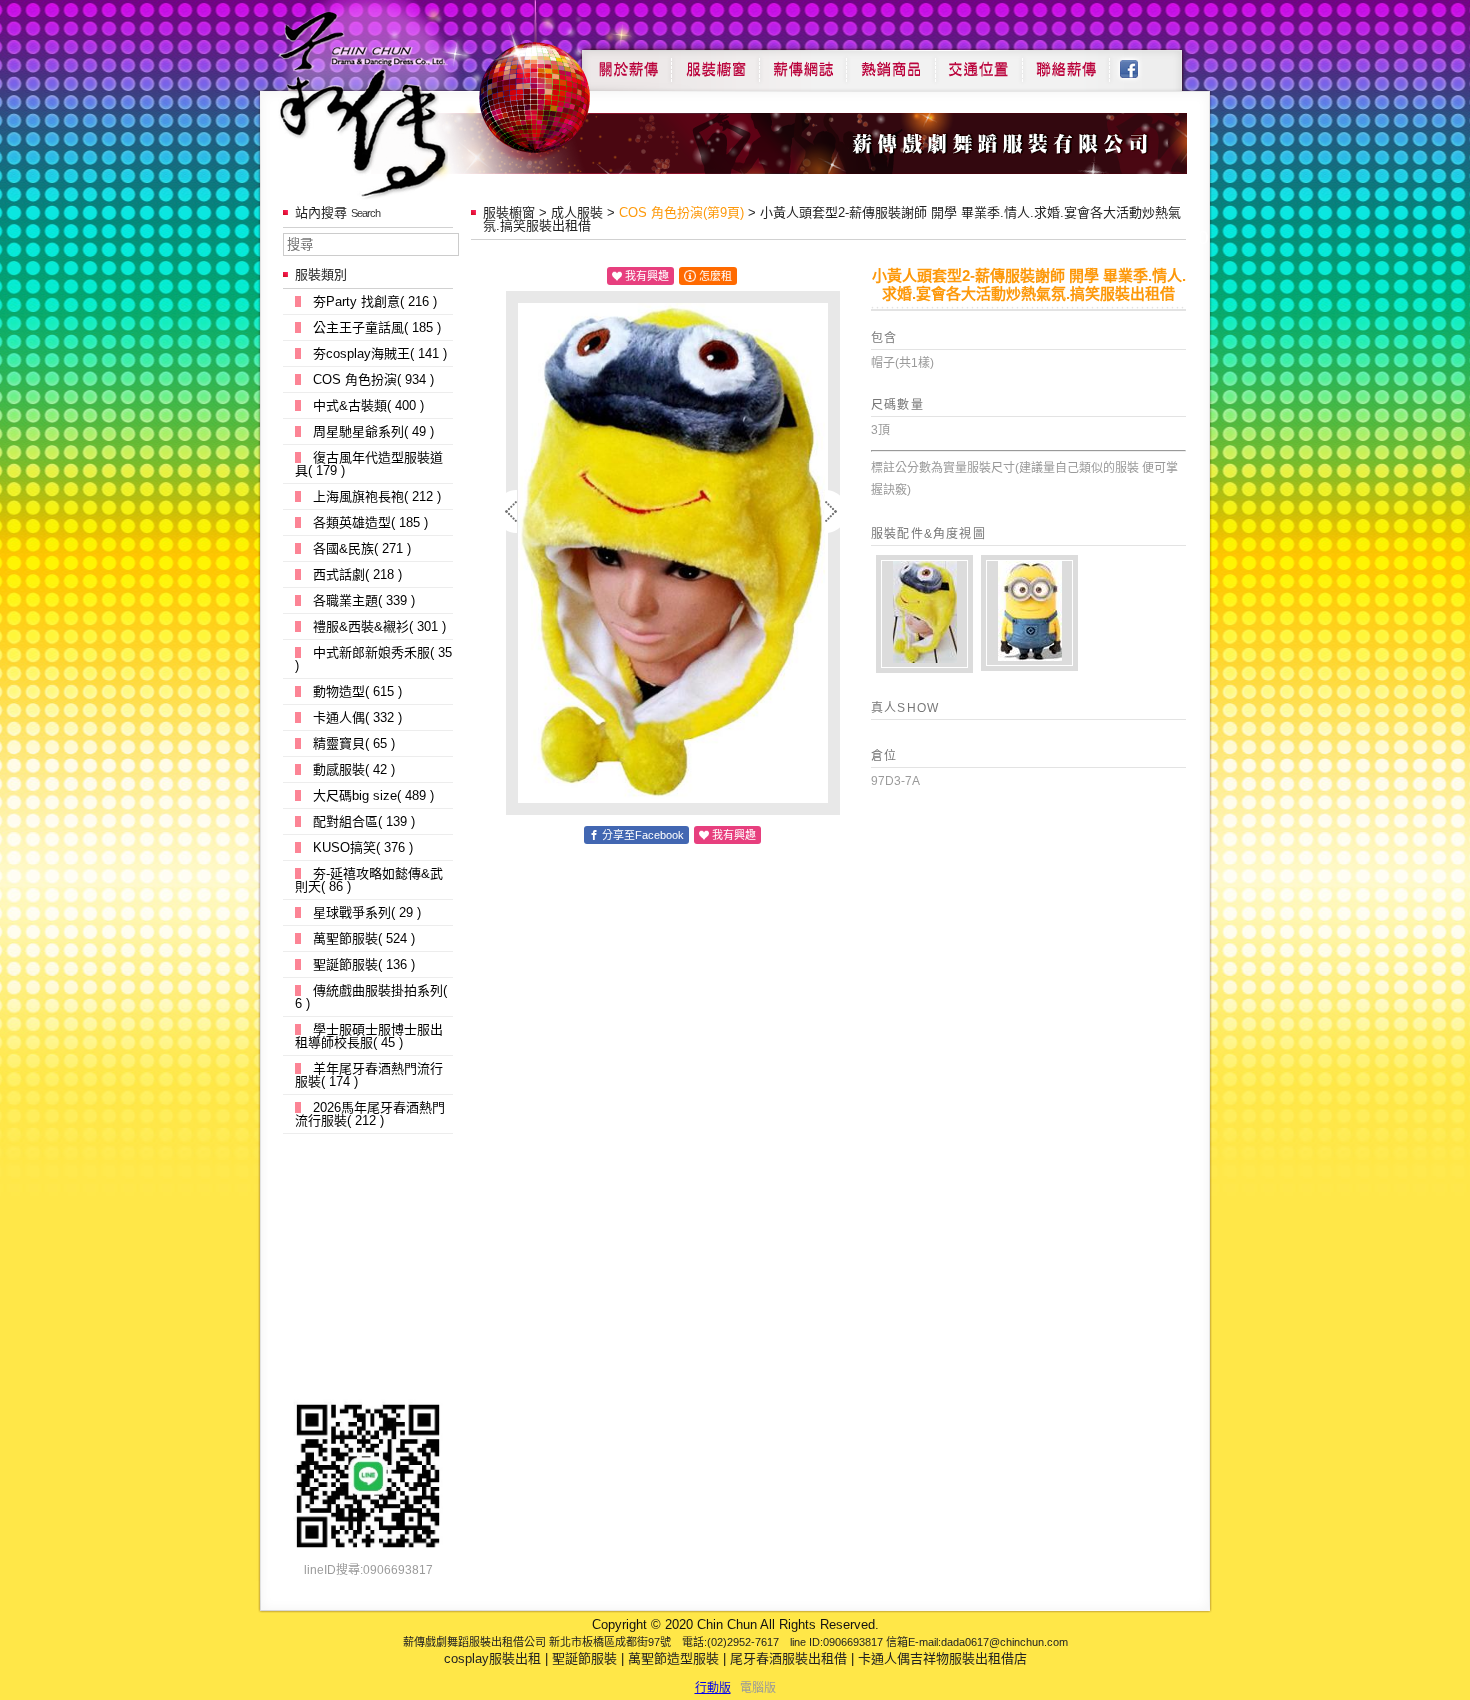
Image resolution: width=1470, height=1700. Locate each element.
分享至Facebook (643, 835)
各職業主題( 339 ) (364, 600)
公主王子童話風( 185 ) (377, 327)
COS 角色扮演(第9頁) (681, 212)
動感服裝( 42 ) (354, 769)
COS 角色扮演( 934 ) (373, 379)
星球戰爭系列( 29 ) (367, 912)
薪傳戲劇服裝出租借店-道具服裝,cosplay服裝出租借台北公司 (401, 103)
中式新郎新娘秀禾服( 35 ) (373, 659)
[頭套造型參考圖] (1029, 613)
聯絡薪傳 (1067, 62)
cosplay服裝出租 (492, 1658)
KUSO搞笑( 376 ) (363, 847)
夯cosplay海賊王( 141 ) (380, 353)
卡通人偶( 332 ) (357, 717)
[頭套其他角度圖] (924, 614)
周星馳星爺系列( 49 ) (373, 431)
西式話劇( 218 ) (357, 574)
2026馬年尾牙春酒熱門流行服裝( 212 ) (370, 1114)
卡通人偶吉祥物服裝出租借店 (942, 1658)
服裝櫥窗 (715, 62)
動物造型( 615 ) (357, 691)
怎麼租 (715, 276)
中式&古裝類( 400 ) (368, 405)
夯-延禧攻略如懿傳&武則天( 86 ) (369, 880)
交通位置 (979, 62)
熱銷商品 (891, 62)
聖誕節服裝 (584, 1658)
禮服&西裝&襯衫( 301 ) (379, 626)
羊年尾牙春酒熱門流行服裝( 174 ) (369, 1075)
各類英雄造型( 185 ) (370, 522)
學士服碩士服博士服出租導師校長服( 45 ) (369, 1036)
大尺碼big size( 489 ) (373, 795)
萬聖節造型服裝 (673, 1658)
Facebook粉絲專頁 (1139, 62)
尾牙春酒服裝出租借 (788, 1658)
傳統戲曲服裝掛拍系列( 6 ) (371, 997)
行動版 (713, 1688)
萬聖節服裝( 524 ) (364, 938)
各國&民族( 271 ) (362, 548)
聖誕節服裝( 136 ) (364, 964)
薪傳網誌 (803, 62)
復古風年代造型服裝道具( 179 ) (369, 464)
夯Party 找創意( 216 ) (375, 301)
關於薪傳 (626, 62)
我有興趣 (647, 276)
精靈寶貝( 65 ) (354, 743)
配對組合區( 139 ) (364, 821)
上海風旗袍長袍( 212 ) (377, 496)
